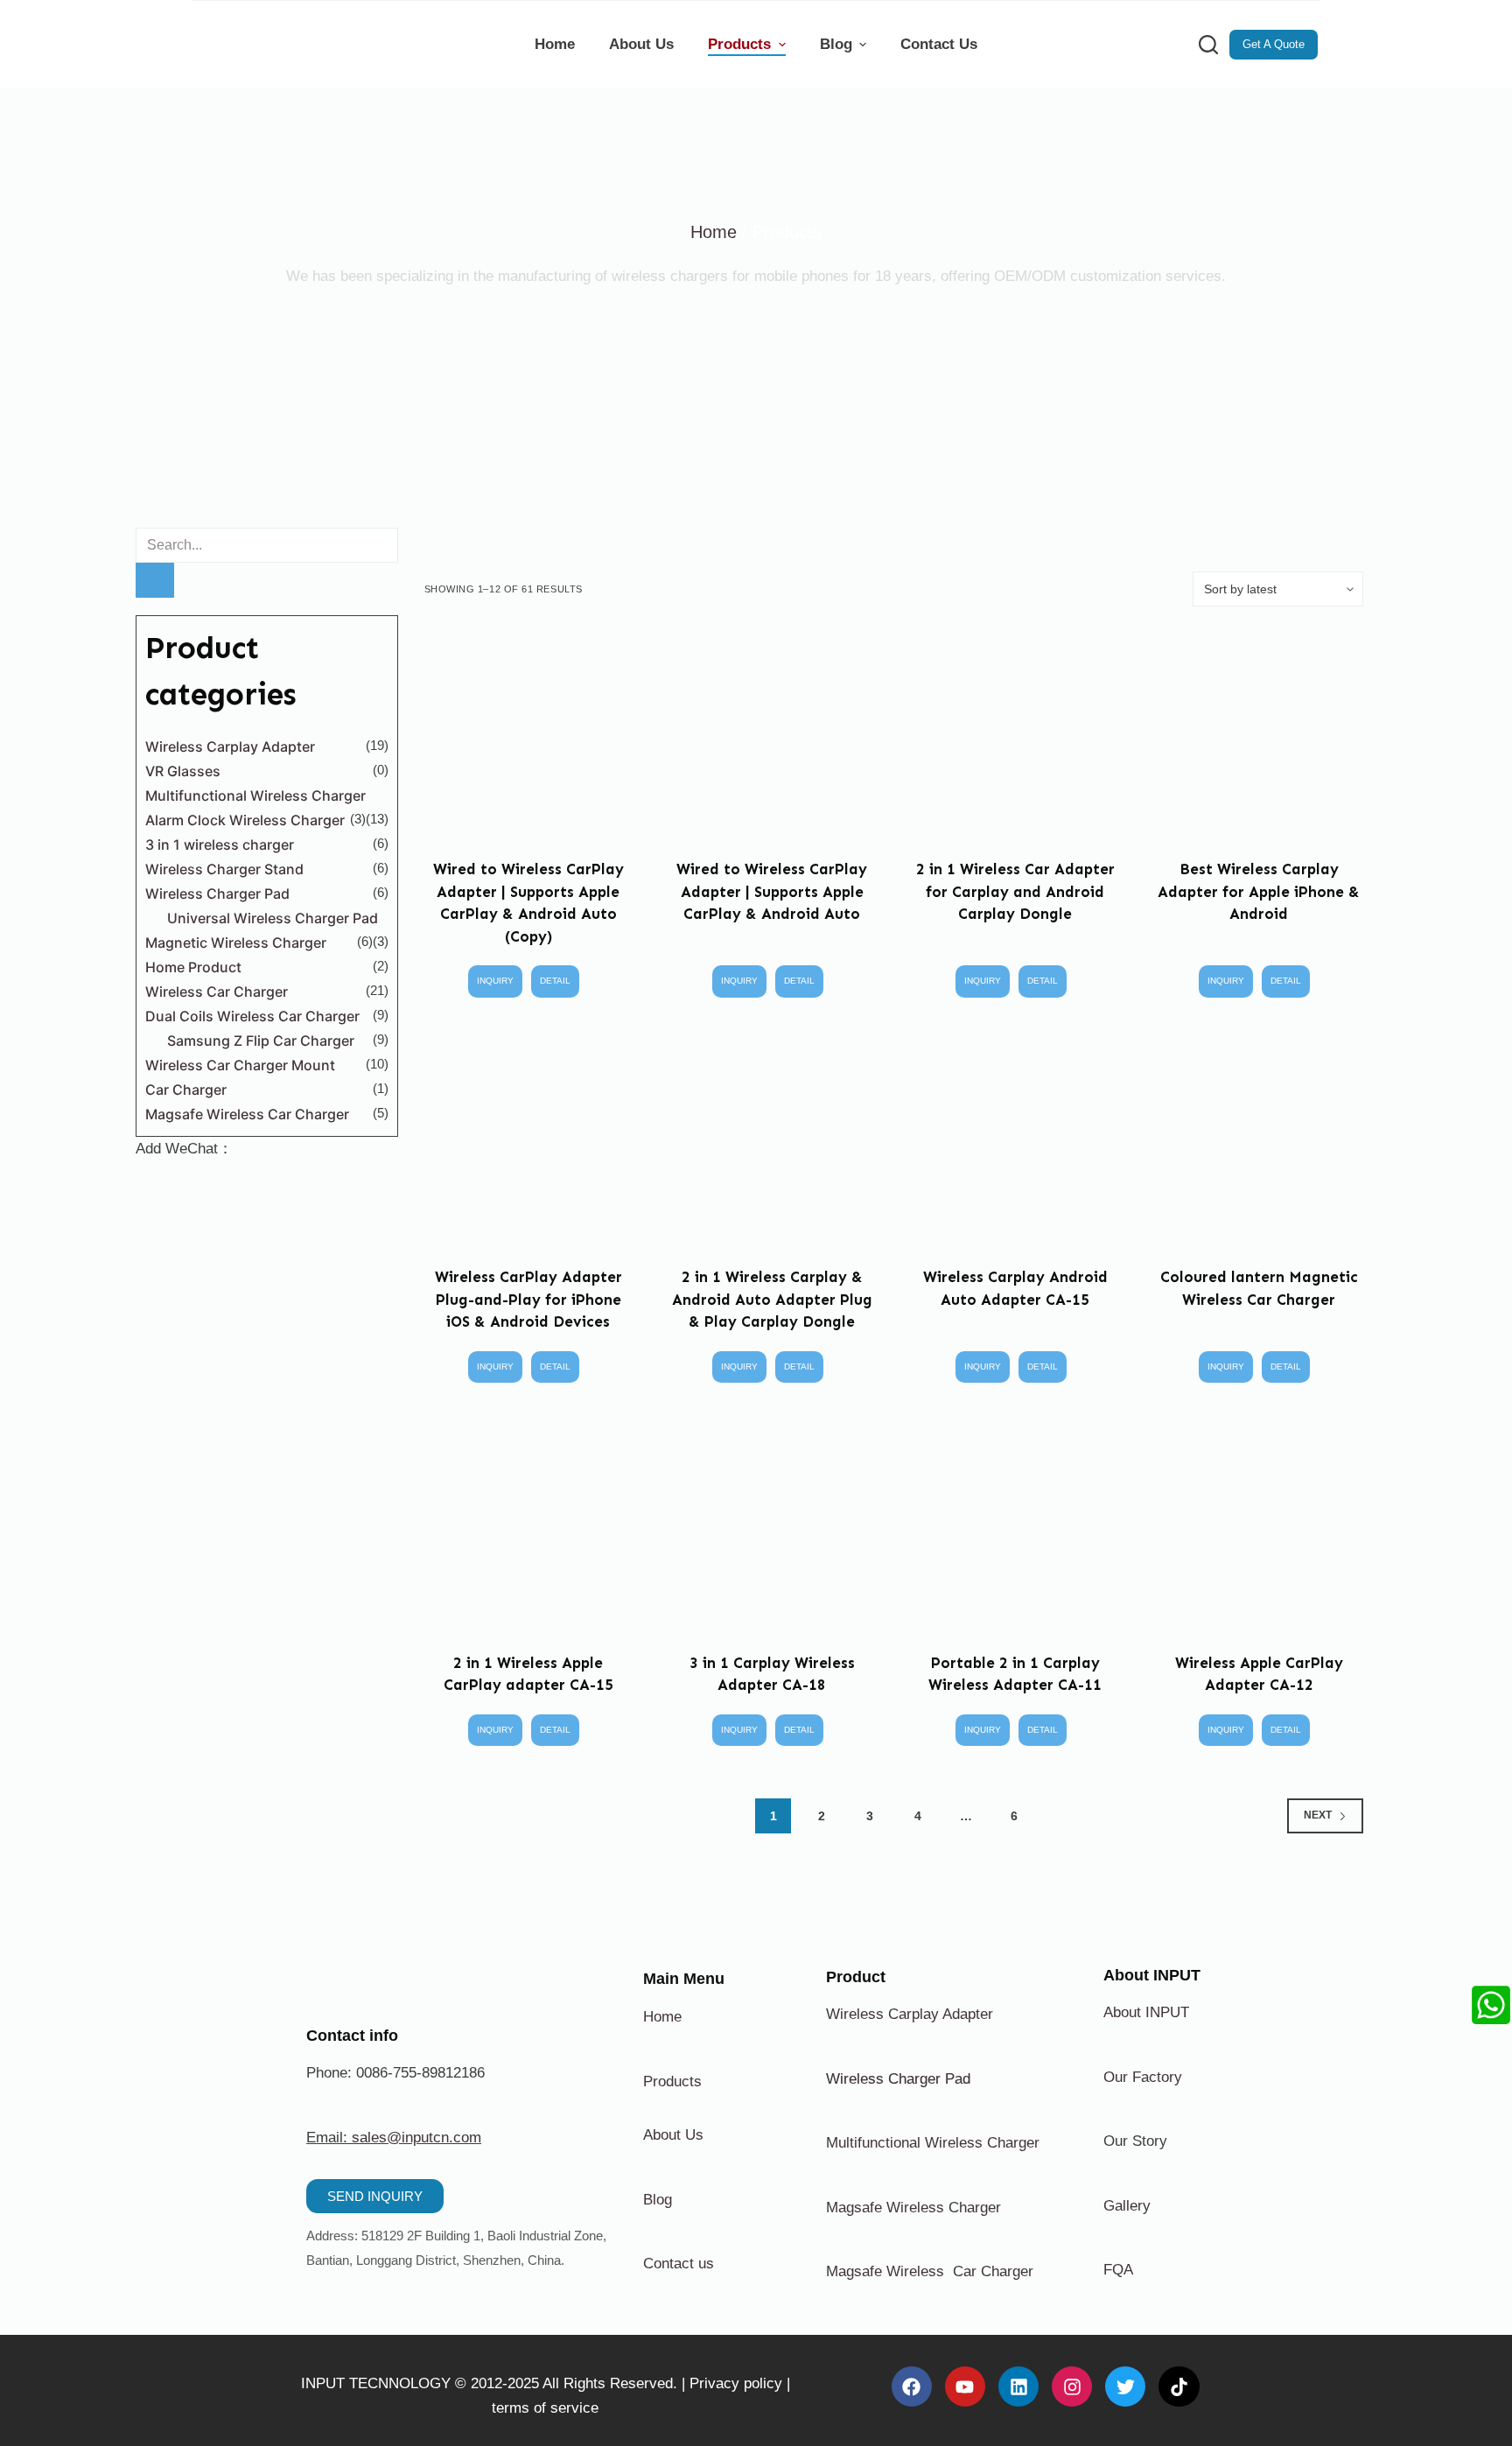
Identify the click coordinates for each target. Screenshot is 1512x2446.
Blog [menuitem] (836, 44)
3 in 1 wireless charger (220, 845)
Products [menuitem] (739, 44)
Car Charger (186, 1090)
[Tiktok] (1179, 2386)
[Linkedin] (1018, 2386)
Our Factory (1143, 2077)
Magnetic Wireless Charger (236, 943)
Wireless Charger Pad (217, 894)
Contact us (679, 2264)
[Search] (155, 580)
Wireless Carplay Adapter (230, 746)
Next (1318, 1815)
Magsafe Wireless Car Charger (247, 1114)
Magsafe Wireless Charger (913, 2208)
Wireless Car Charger (217, 992)
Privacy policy (736, 2383)
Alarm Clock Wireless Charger (245, 820)
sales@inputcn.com (416, 2138)
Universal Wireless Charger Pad (273, 918)
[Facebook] (912, 2386)
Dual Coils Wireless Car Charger (252, 1016)
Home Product (193, 967)
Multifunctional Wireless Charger (255, 795)
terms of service (545, 2408)
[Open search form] (1208, 45)
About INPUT (1146, 2012)
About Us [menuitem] (641, 44)
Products (672, 2082)
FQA (1118, 2270)
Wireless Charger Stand (224, 869)
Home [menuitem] (555, 44)
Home (714, 232)
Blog (658, 2200)
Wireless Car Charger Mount (240, 1065)
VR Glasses (183, 771)
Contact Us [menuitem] (939, 44)
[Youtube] (965, 2386)
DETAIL (555, 981)
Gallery (1127, 2206)
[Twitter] (1125, 2386)
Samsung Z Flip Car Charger (261, 1041)
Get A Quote (1274, 44)
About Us (673, 2135)
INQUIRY (495, 981)
